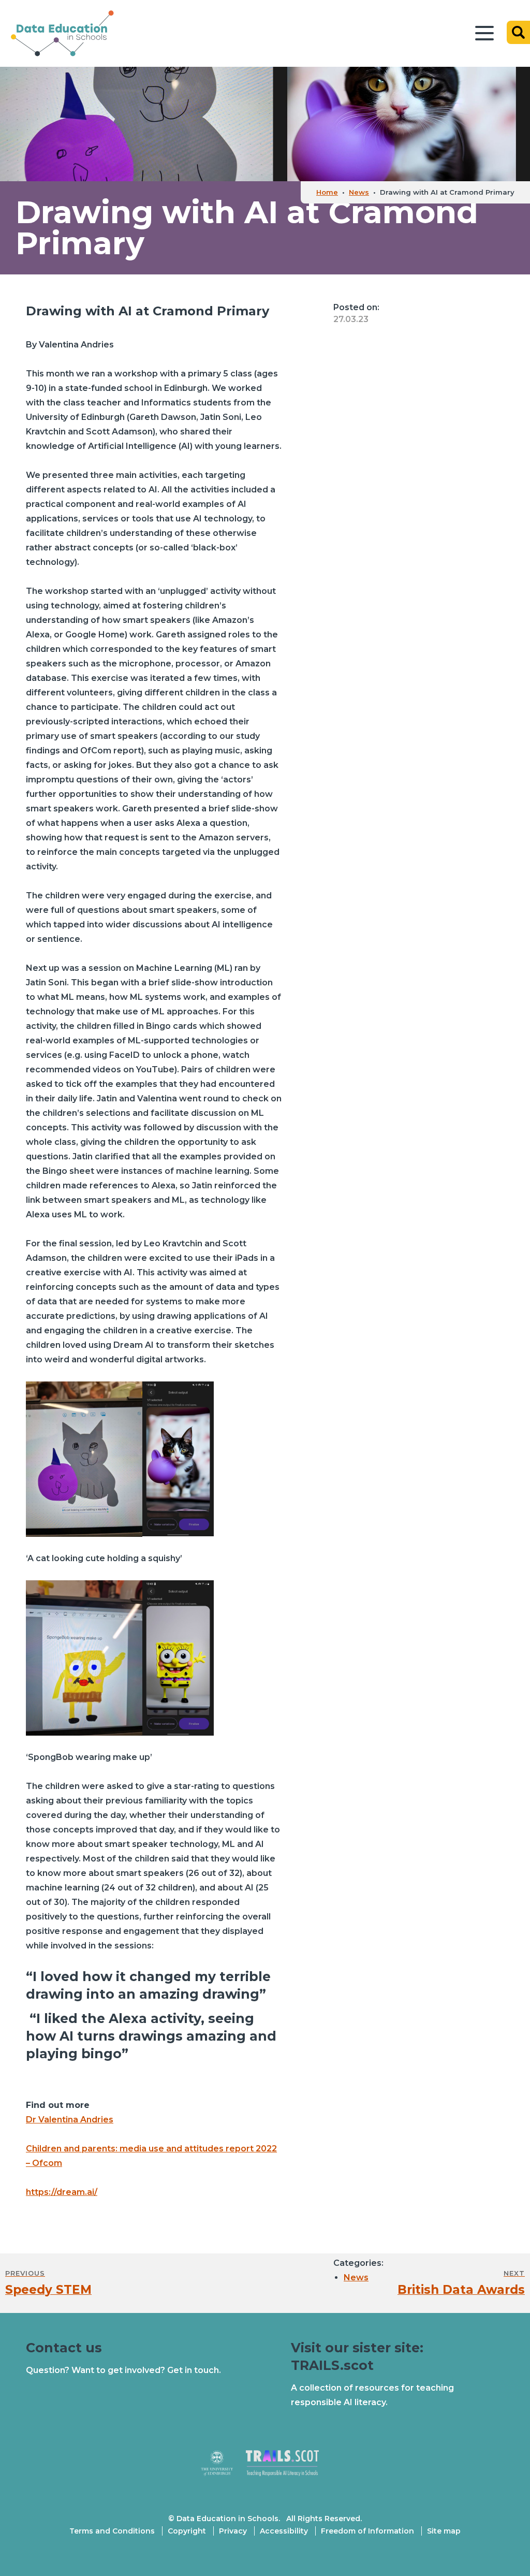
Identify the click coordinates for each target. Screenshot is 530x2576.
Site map (444, 2531)
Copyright (187, 2531)
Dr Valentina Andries (70, 2120)
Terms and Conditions (112, 2531)
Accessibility (284, 2531)
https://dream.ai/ (62, 2192)
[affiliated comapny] (223, 2468)
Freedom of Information (367, 2531)
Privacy (233, 2531)
